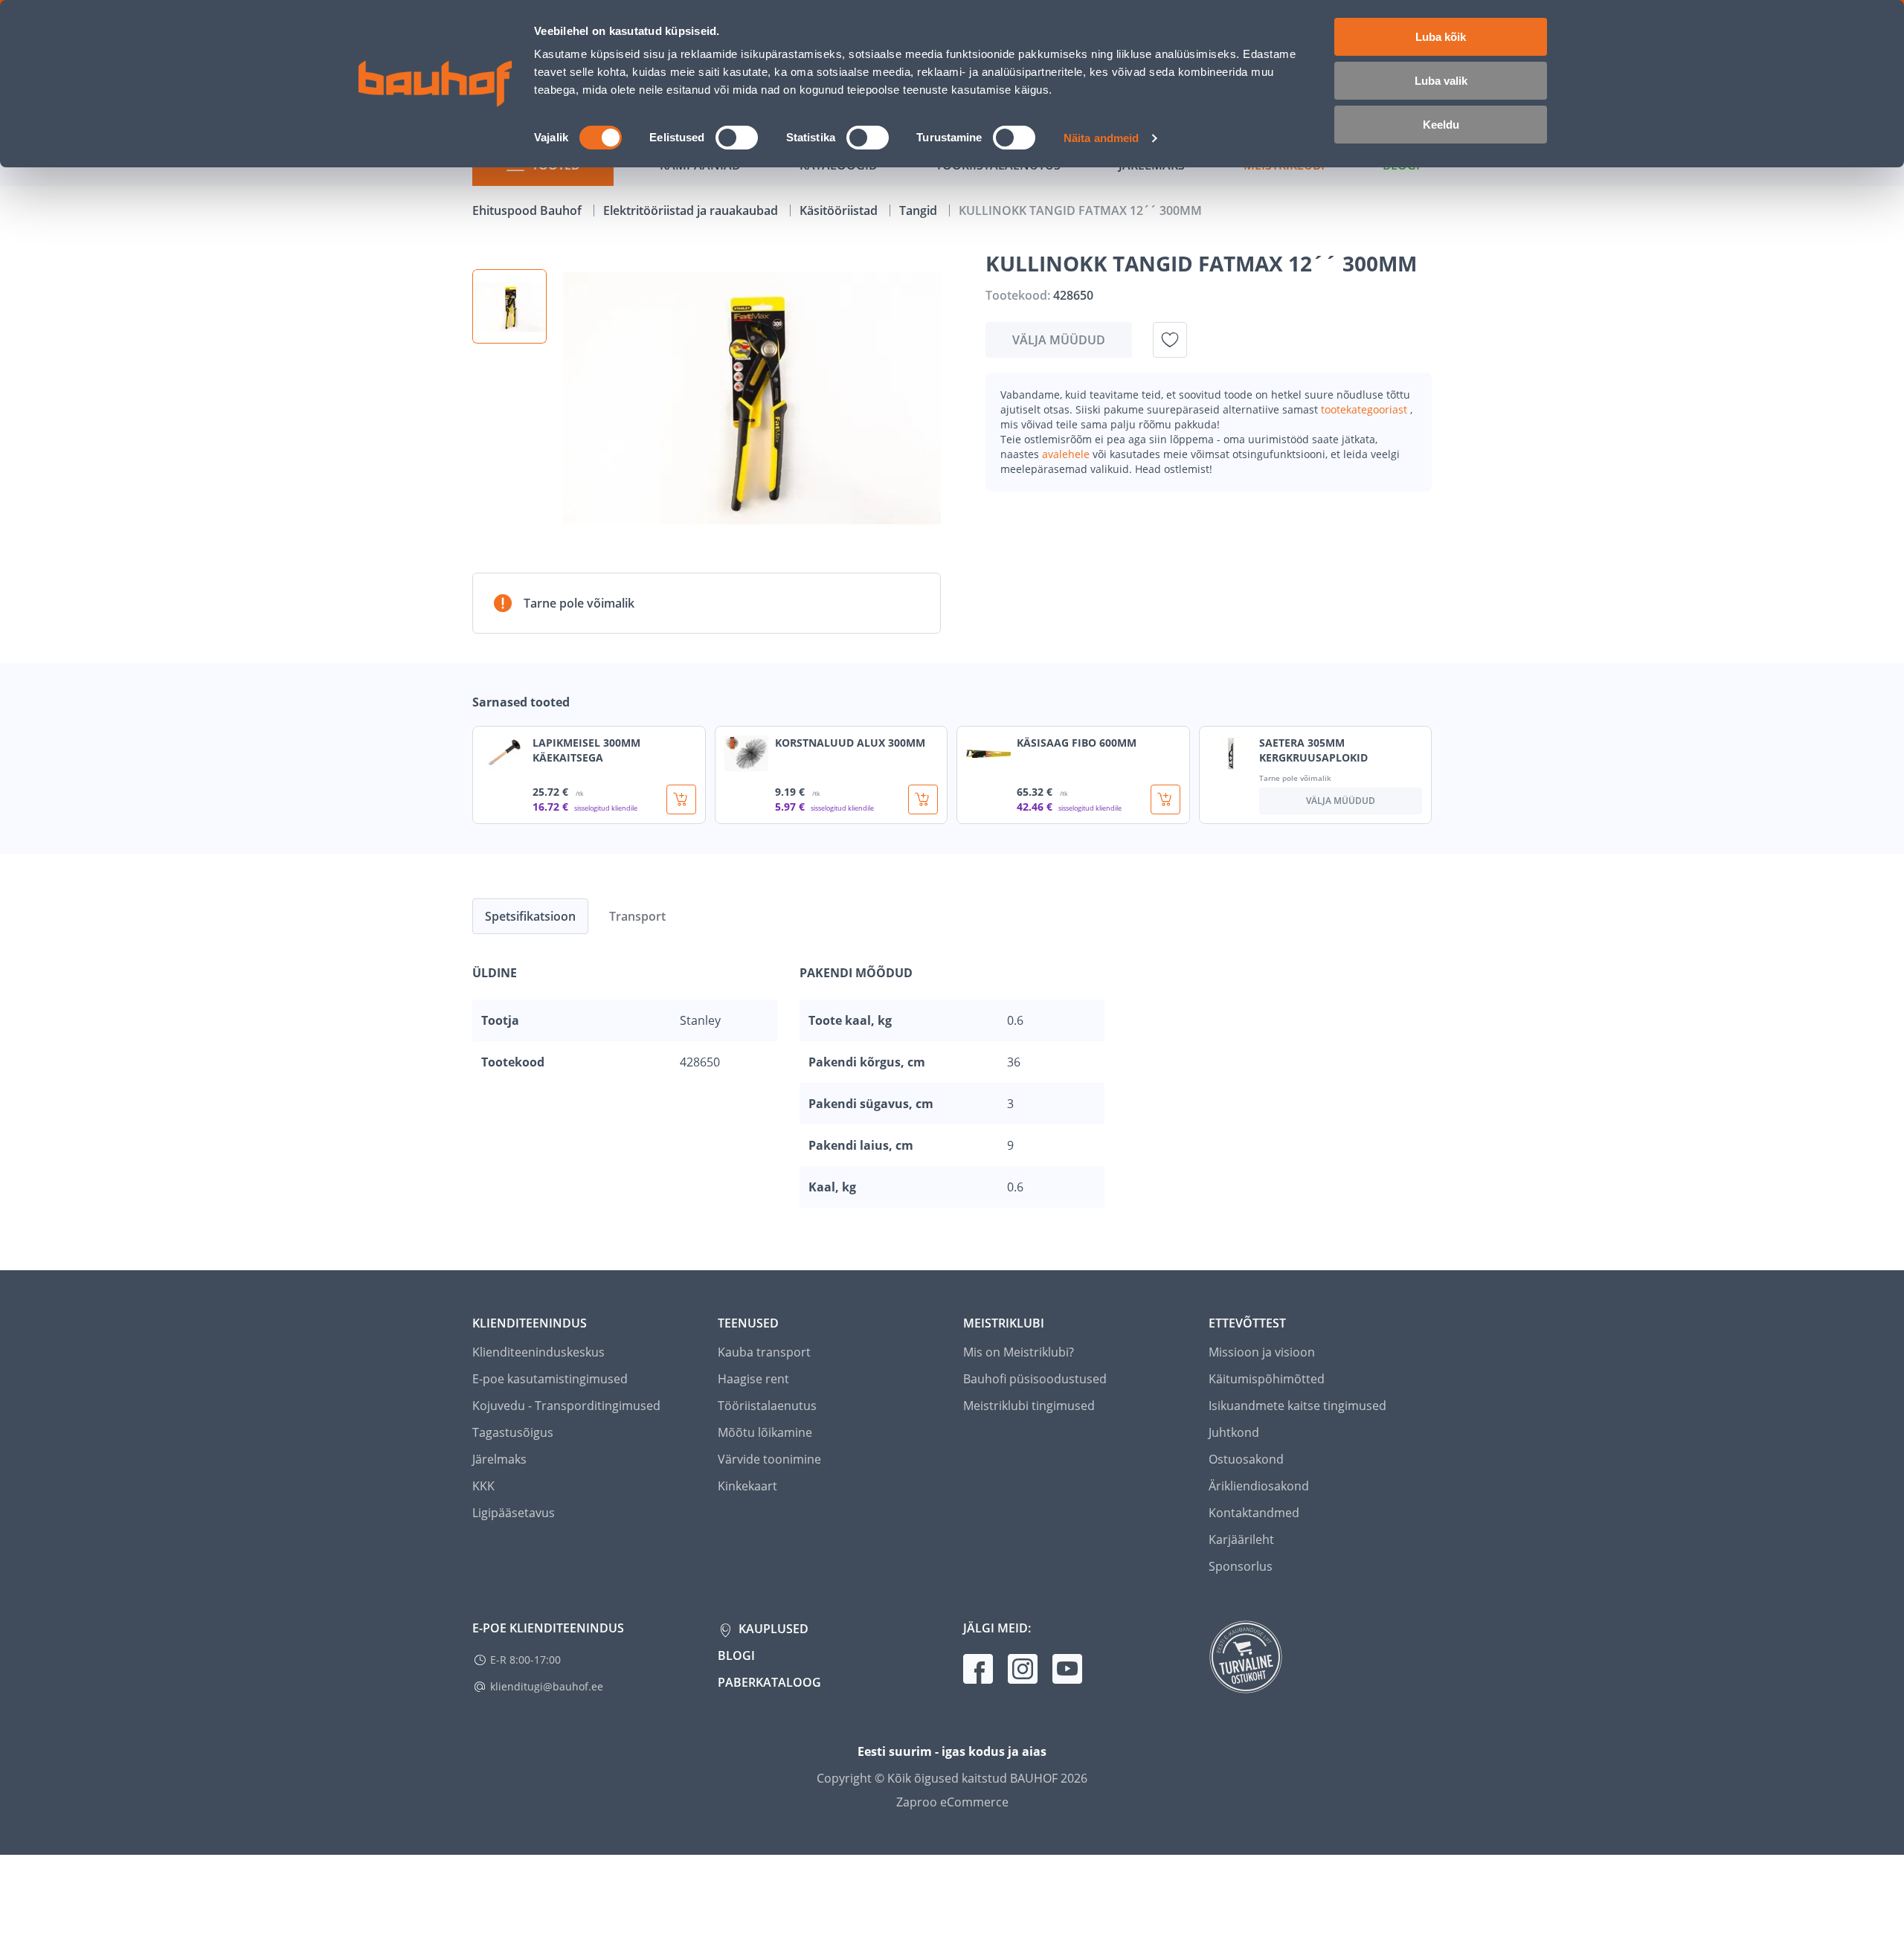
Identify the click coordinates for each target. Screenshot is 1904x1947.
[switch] (737, 138)
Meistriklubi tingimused (1029, 1406)
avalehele (1067, 454)
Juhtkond (1234, 1432)
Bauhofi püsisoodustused (1035, 1379)
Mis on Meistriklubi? (1019, 1352)
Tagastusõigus (513, 1432)
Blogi (736, 1655)
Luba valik (1441, 81)
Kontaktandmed (1254, 1513)
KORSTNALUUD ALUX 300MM (850, 743)
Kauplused (772, 1629)
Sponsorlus (1241, 1566)
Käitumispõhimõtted (1267, 1379)
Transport (637, 916)
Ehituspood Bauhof (528, 210)
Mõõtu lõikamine (765, 1432)
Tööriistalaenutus (767, 1406)
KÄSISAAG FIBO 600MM (1077, 743)
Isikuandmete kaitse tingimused (1297, 1406)
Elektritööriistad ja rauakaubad (692, 210)
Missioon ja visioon (1262, 1352)
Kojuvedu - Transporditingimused (566, 1406)
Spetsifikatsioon (530, 916)
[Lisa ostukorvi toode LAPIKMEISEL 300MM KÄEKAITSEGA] (681, 799)
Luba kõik (1441, 37)
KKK (483, 1486)
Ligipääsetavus (514, 1513)
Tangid (920, 210)
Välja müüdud (1059, 340)
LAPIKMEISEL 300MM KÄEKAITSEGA (586, 750)
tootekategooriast (1366, 409)
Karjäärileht (1241, 1539)
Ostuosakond (1246, 1459)
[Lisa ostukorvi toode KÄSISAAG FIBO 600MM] (1165, 799)
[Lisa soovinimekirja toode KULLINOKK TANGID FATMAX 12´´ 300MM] (1170, 340)
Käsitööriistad (840, 210)
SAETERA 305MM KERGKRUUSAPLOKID (1313, 750)
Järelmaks (499, 1459)
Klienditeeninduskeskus (538, 1352)
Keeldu (1441, 125)
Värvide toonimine (769, 1459)
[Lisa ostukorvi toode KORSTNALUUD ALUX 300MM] (923, 799)
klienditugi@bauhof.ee (547, 1686)
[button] (509, 306)
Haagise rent (753, 1379)
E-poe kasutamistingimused (550, 1379)
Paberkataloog (769, 1682)
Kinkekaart (747, 1486)
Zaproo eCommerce (952, 1802)
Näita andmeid (1101, 138)
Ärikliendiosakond (1259, 1486)
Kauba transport (764, 1352)
